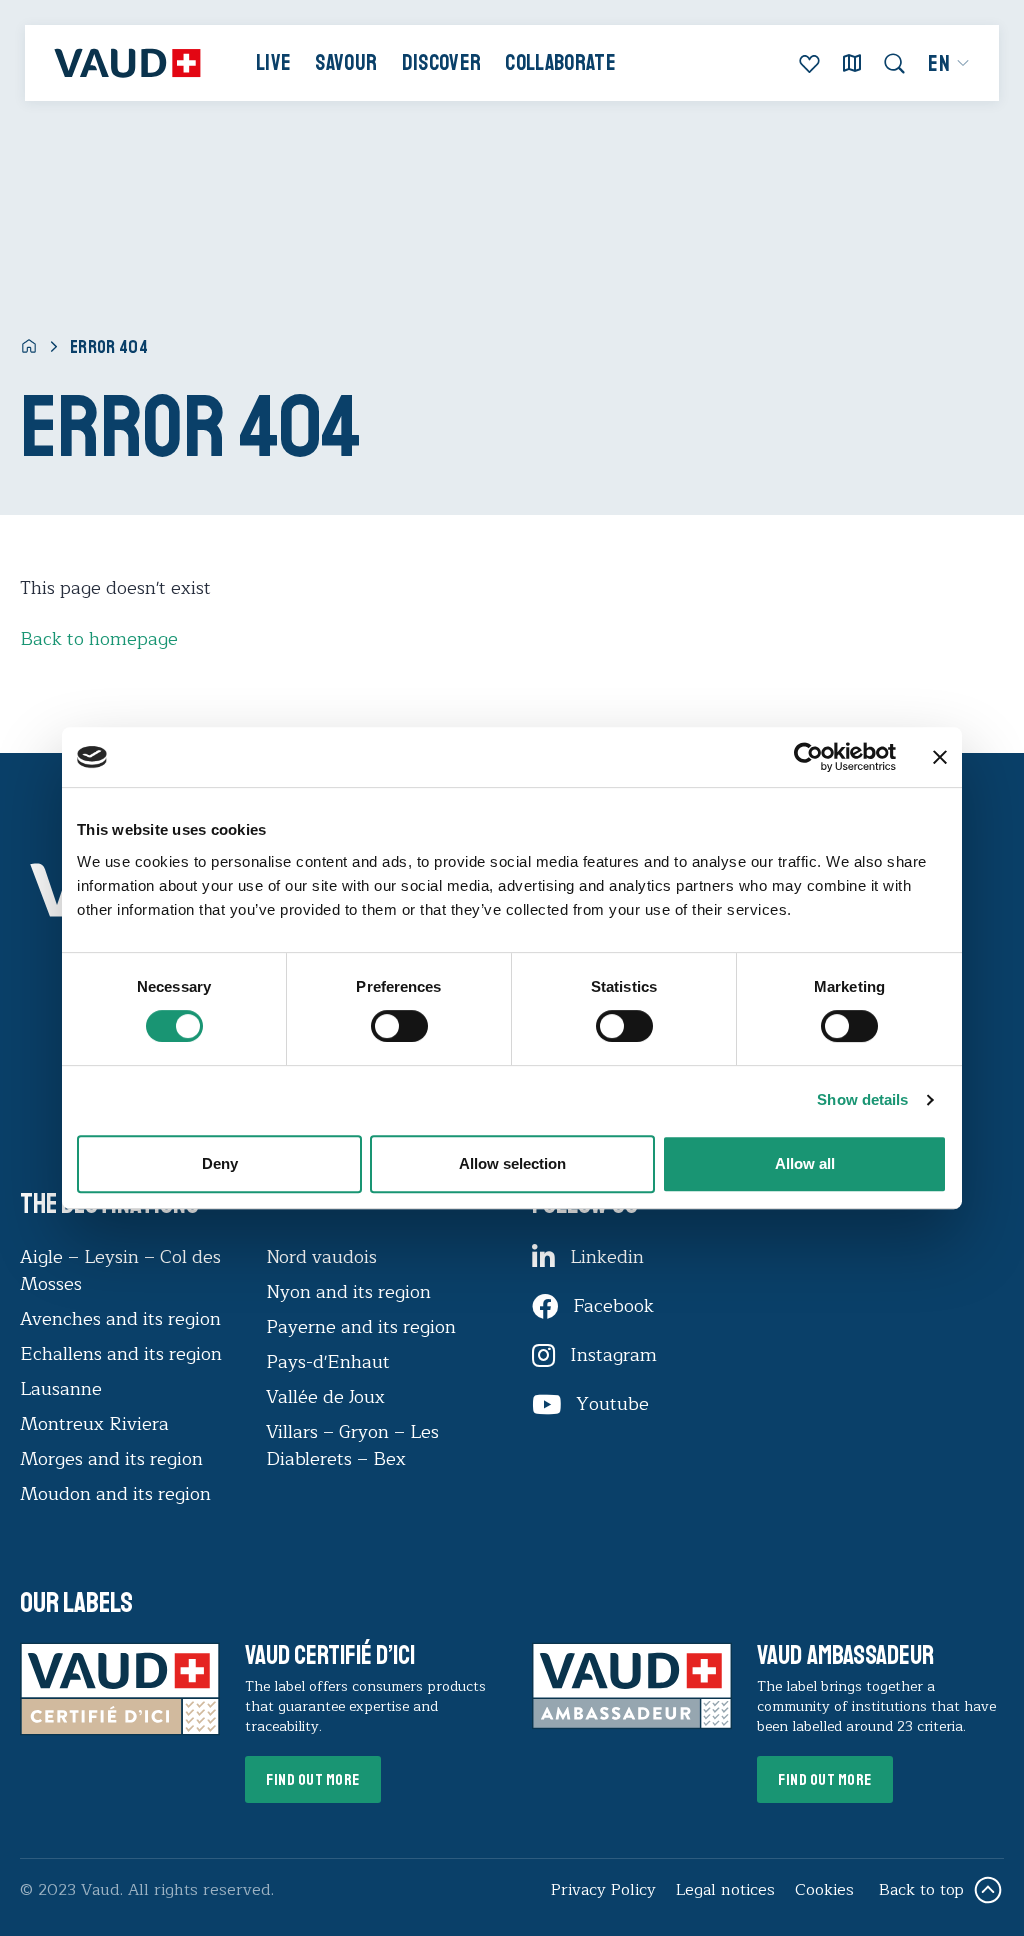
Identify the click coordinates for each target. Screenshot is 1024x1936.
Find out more (313, 1780)
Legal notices (725, 1890)
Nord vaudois (321, 1257)
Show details (862, 1099)
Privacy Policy (603, 1890)
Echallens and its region (123, 1354)
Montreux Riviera (94, 1424)
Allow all (805, 1163)
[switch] (379, 1024)
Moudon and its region (118, 1494)
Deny (220, 1163)
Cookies (824, 1890)
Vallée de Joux (325, 1397)
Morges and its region (114, 1459)
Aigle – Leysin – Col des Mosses (120, 1270)
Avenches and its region (120, 1319)
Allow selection (512, 1163)
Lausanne (61, 1389)
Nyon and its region (348, 1292)
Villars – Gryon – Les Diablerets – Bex (352, 1445)
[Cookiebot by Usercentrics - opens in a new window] (808, 757)
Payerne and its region (361, 1327)
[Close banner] (940, 757)
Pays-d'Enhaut (328, 1362)
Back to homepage (99, 639)
